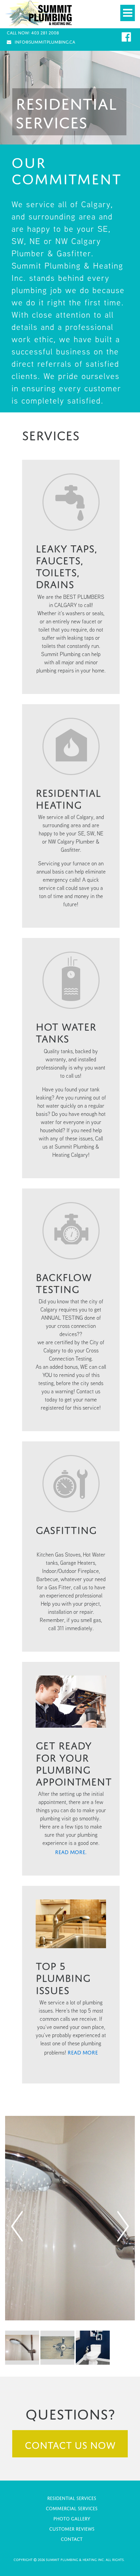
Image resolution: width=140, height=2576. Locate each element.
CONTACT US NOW (70, 2444)
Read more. (71, 1851)
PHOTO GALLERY (72, 2518)
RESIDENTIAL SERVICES (72, 2497)
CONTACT (72, 2538)
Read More (83, 2052)
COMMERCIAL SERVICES (72, 2508)
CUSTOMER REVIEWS (72, 2528)
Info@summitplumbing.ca (45, 41)
